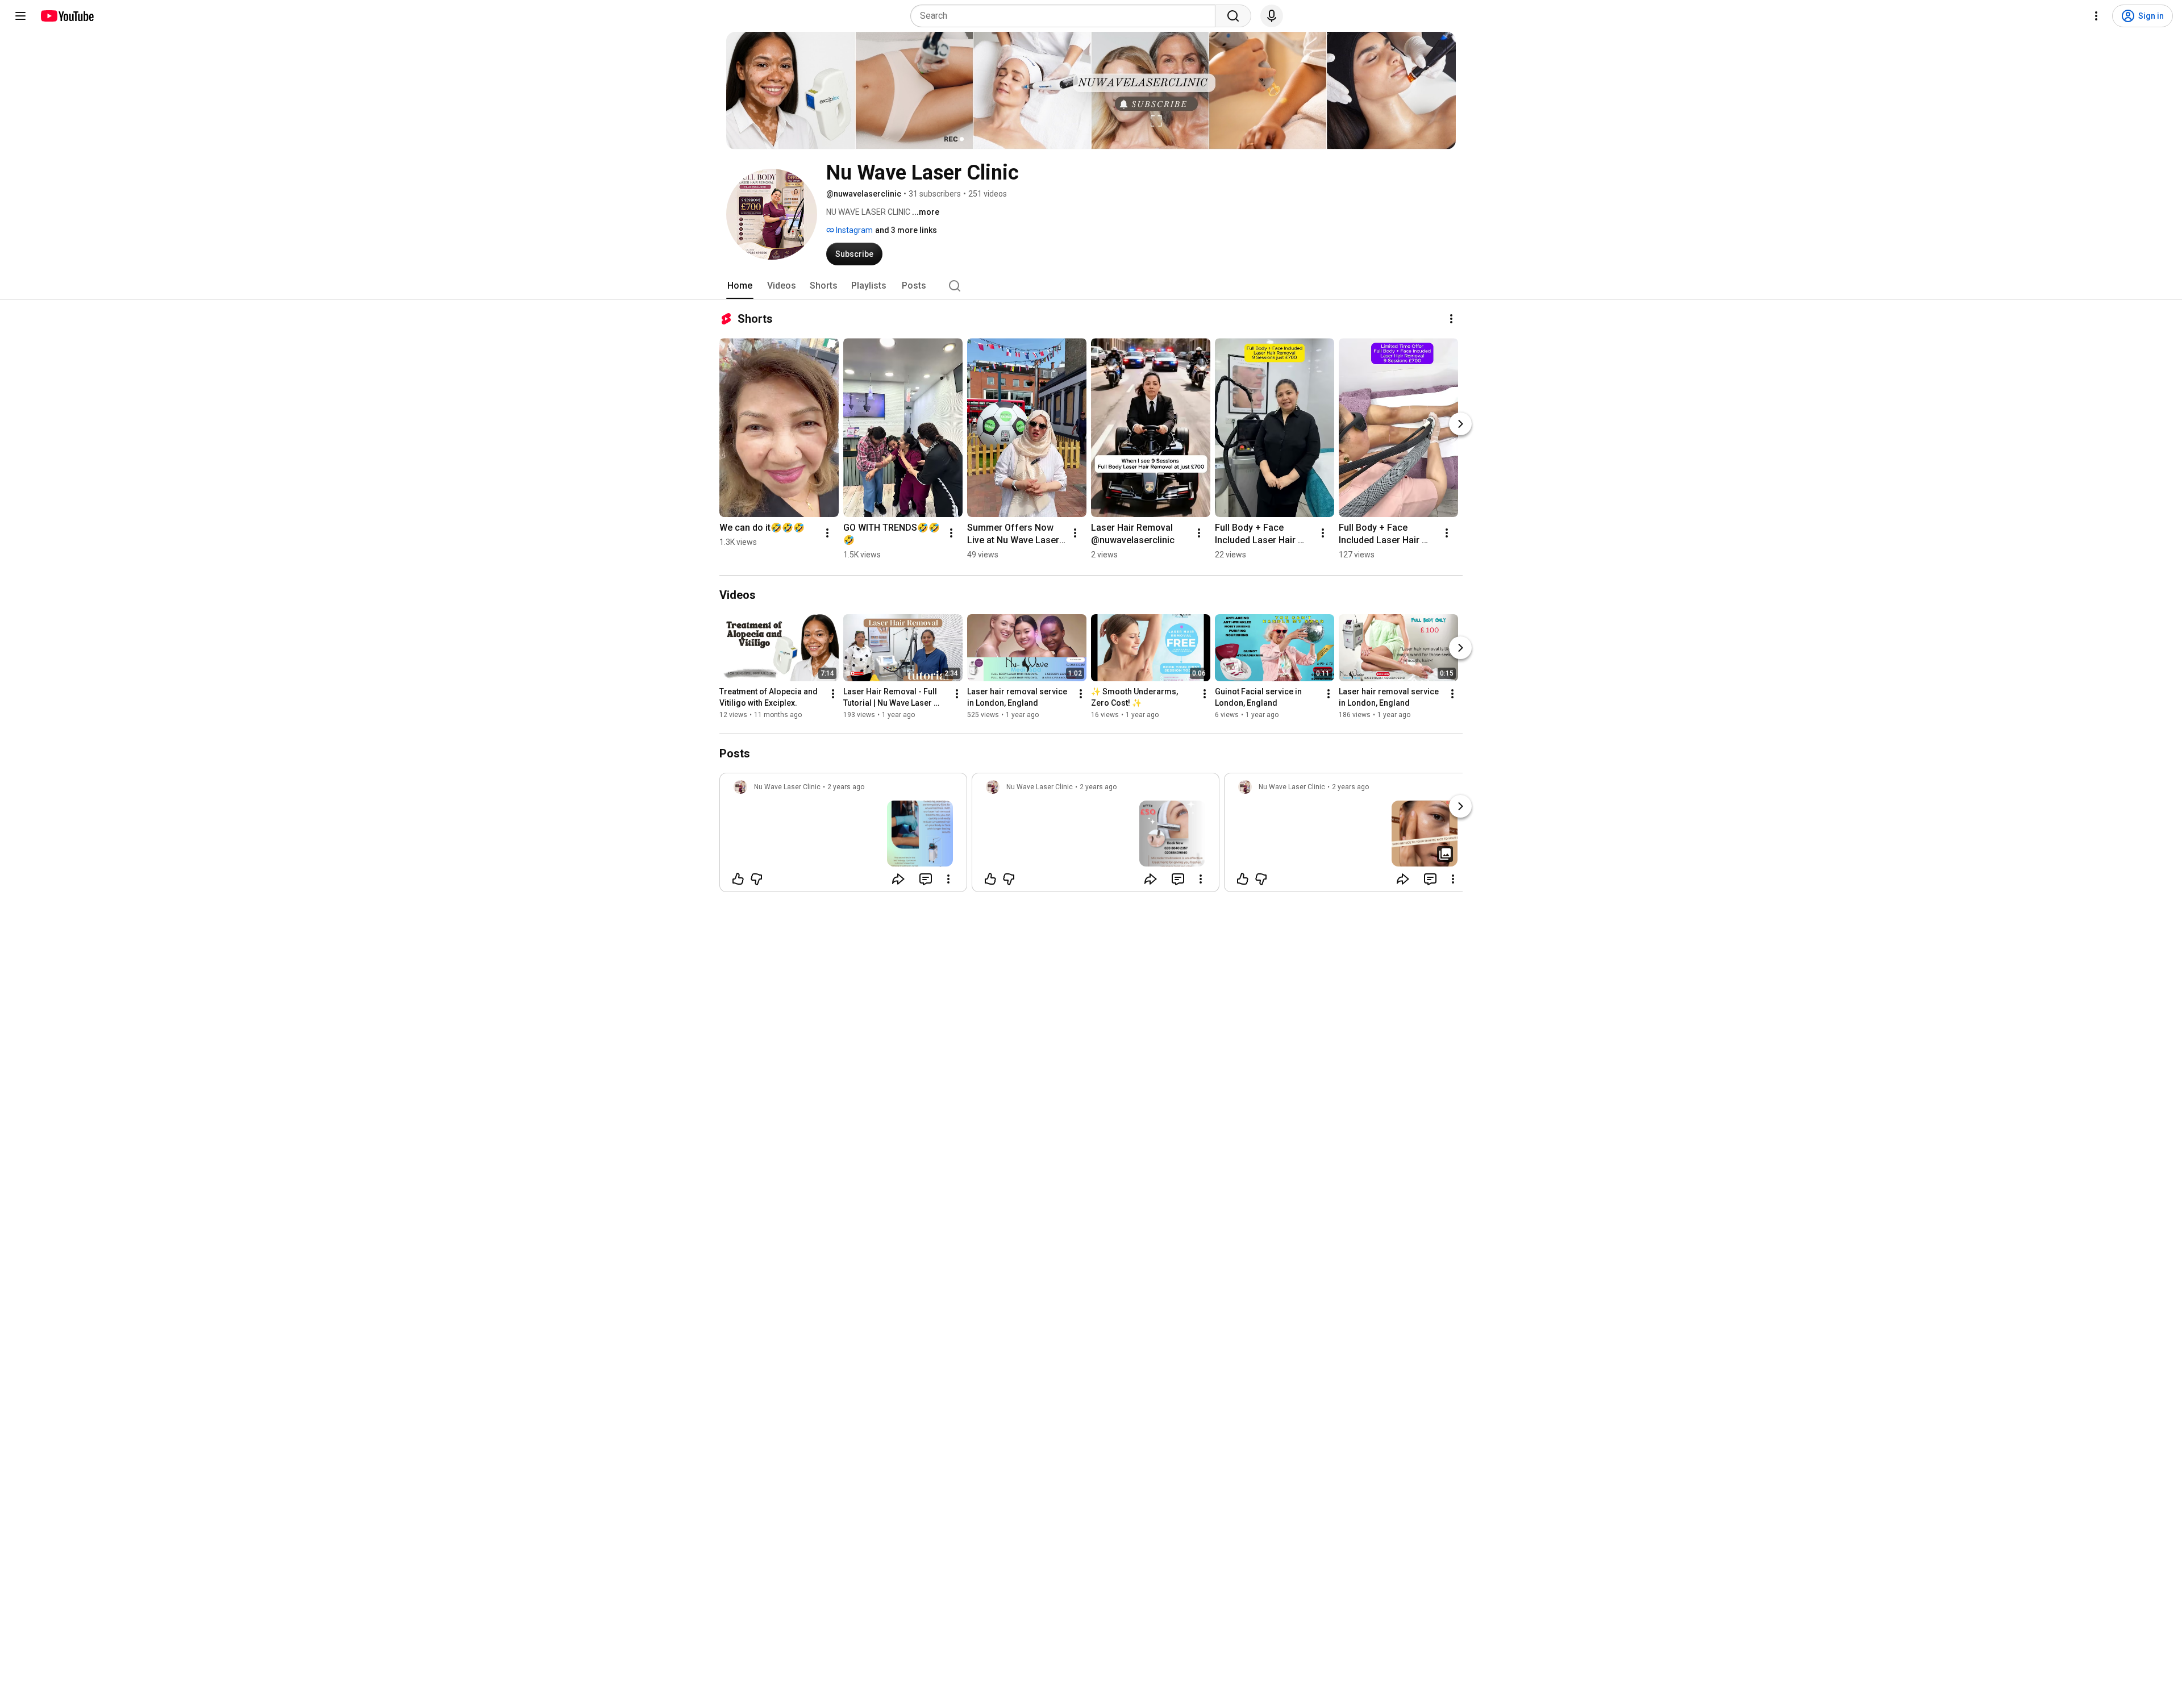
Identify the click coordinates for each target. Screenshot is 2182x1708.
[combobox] (1066, 16)
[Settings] (2096, 16)
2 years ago (846, 787)
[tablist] (1091, 286)
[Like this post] (738, 879)
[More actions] (1451, 319)
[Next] (1460, 424)
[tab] (740, 286)
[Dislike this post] (756, 879)
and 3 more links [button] (906, 230)
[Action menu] (948, 879)
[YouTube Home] (67, 16)
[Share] (898, 879)
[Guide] (20, 16)
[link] (843, 836)
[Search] (1233, 16)
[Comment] (926, 879)
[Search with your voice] (1272, 16)
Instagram (853, 230)
